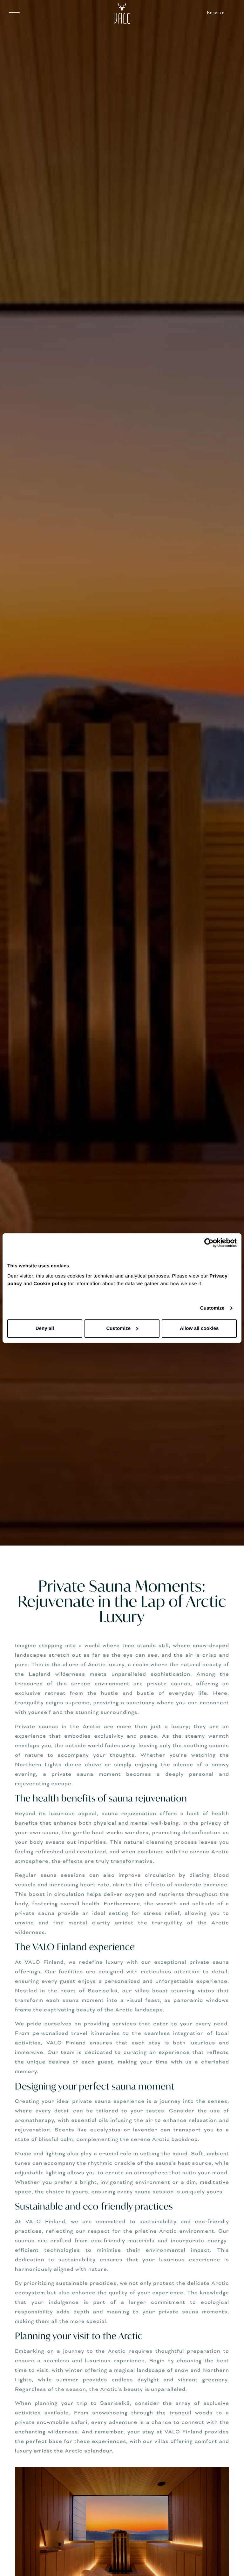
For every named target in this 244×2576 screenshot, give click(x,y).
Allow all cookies (199, 1328)
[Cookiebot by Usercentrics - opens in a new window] (209, 1243)
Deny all (45, 1328)
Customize (212, 1308)
